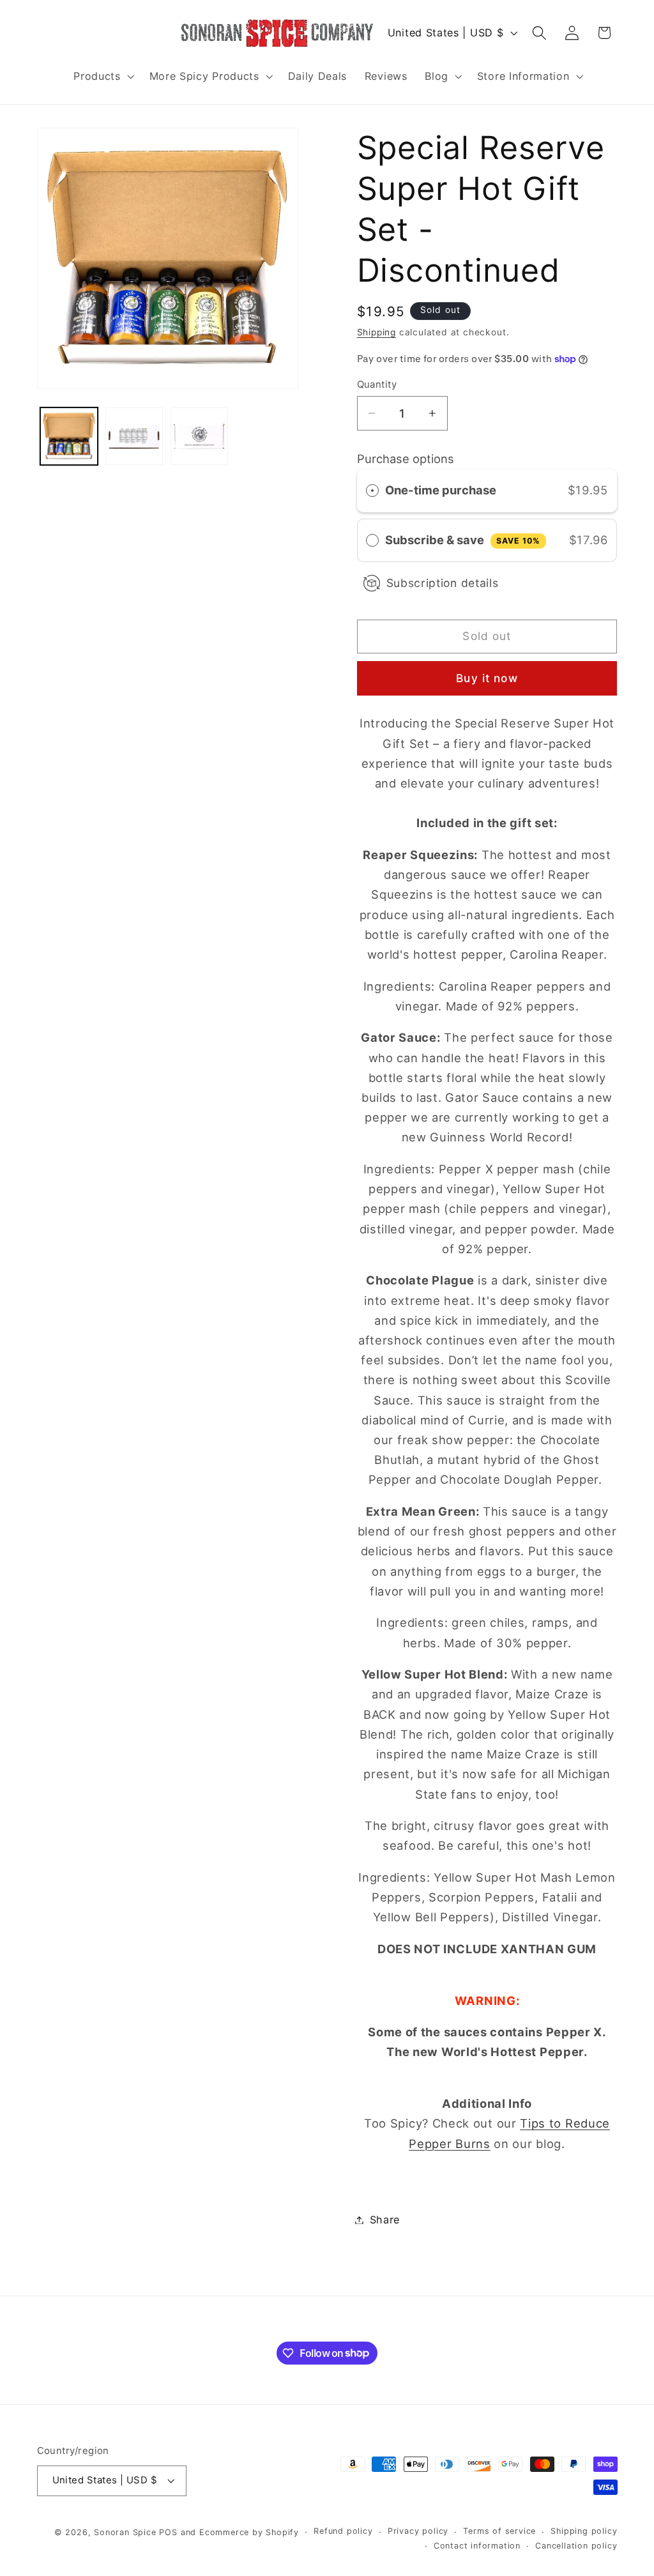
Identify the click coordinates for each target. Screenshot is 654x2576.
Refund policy (343, 2531)
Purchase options (406, 459)
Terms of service (499, 2531)
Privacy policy (418, 2531)
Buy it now (487, 678)
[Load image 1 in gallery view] (69, 436)
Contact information (477, 2546)
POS (168, 2532)
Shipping (376, 332)
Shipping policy (584, 2531)
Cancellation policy (576, 2546)
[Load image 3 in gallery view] (199, 436)
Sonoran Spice (125, 2532)
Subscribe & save (463, 540)
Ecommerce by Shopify (249, 2532)
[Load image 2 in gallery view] (134, 436)
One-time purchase (441, 490)
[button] (102, 76)
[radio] (372, 490)
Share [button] (385, 2220)
